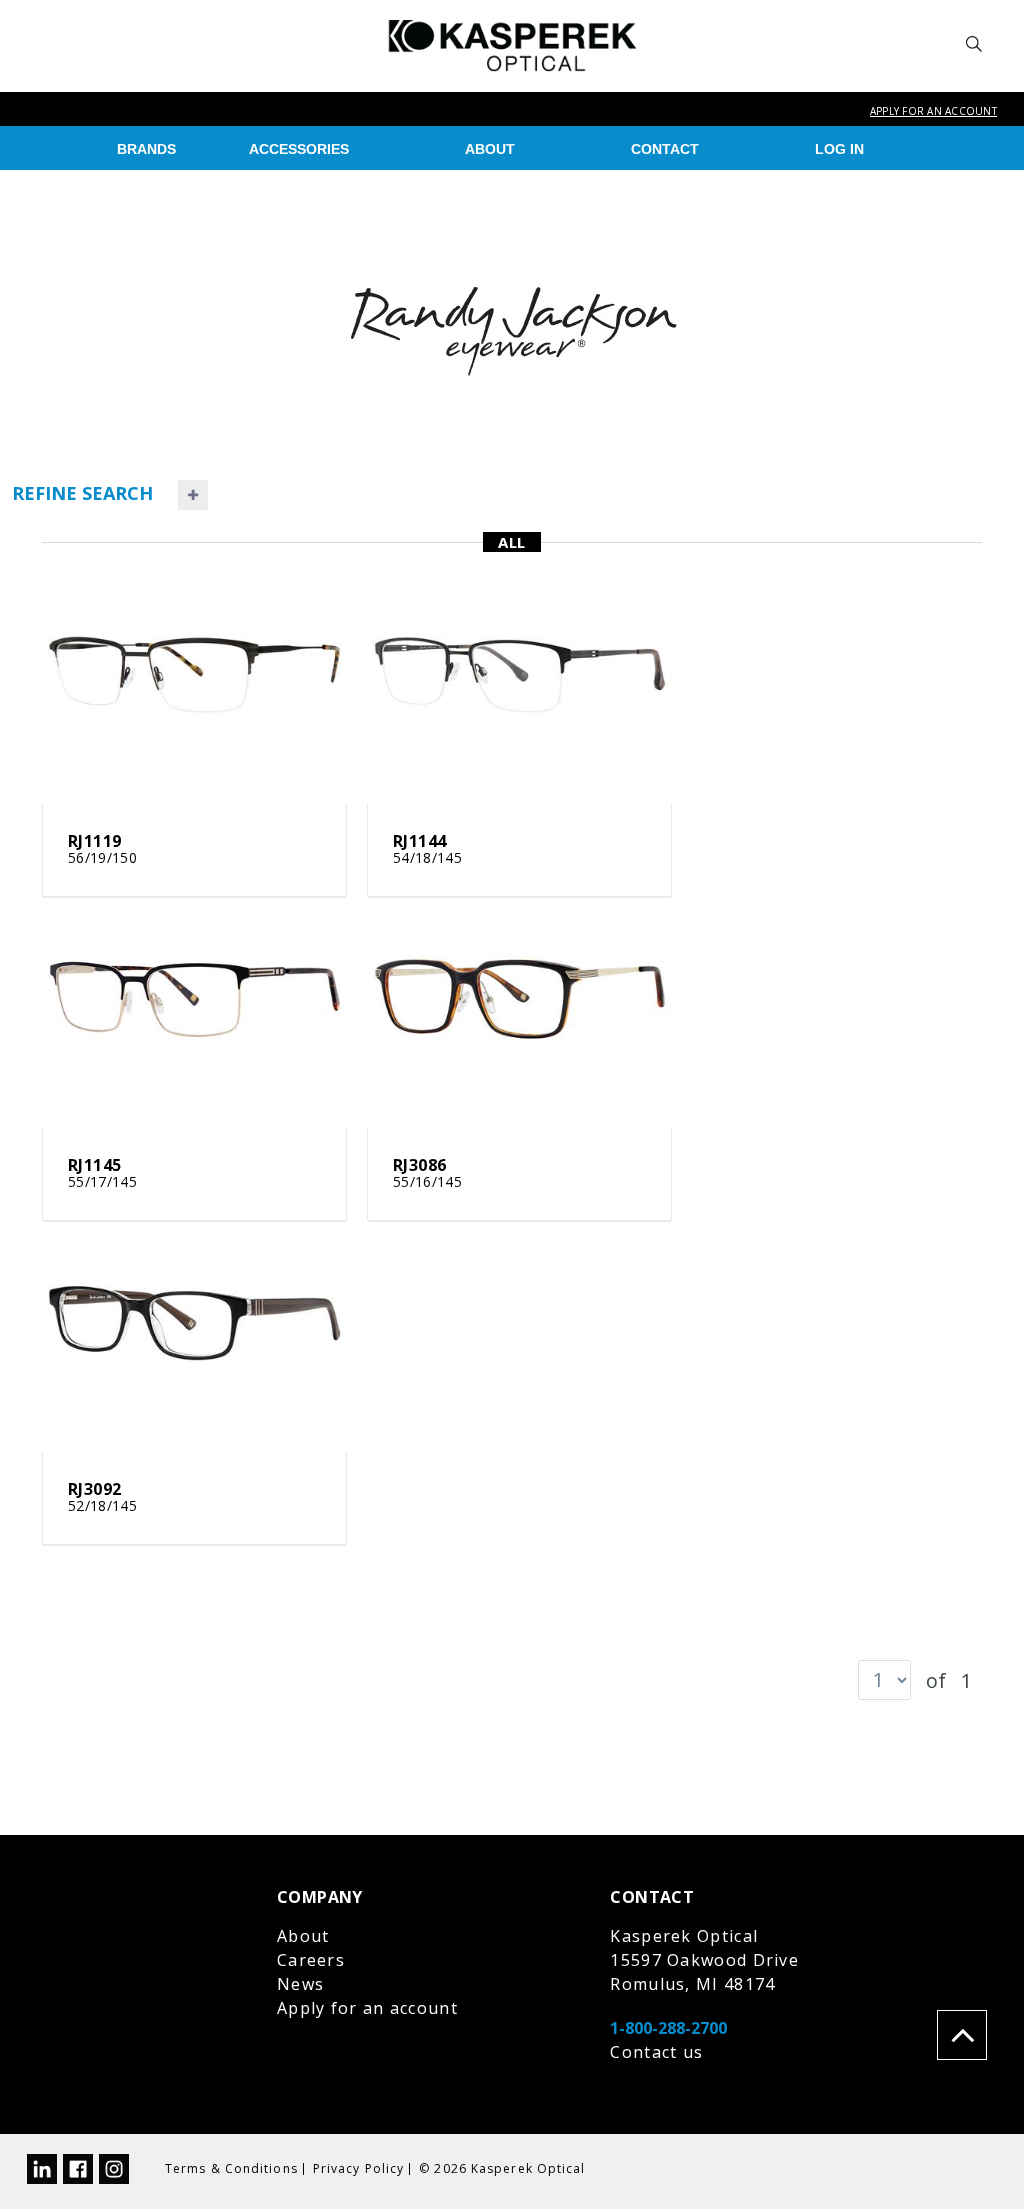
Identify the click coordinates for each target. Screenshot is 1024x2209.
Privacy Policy (358, 2168)
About (490, 149)
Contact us (656, 2052)
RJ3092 (94, 1489)
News (300, 1984)
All (511, 542)
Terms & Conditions (231, 2168)
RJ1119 (94, 841)
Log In (839, 149)
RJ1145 (94, 1165)
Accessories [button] (299, 149)
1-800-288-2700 (668, 2028)
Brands (146, 149)
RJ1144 (419, 841)
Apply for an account (933, 111)
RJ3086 (419, 1165)
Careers (311, 1960)
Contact (665, 149)
